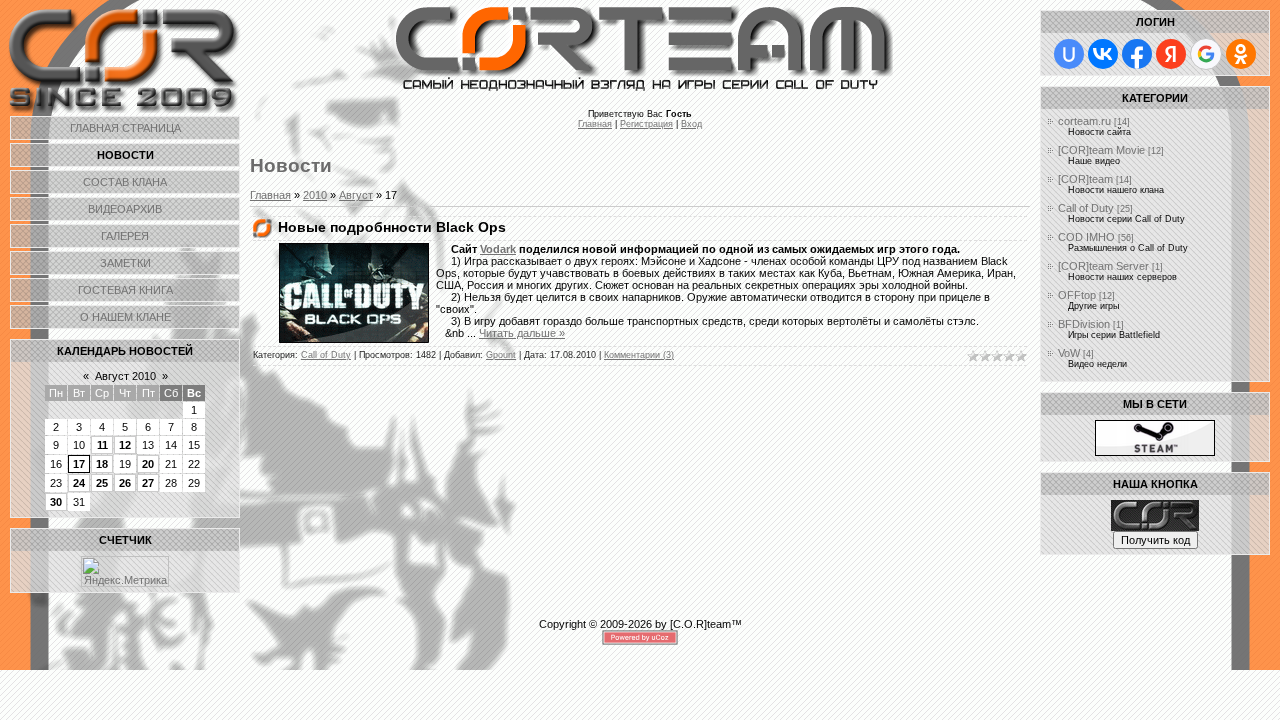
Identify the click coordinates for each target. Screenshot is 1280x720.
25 (102, 483)
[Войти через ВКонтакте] (1103, 54)
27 (148, 483)
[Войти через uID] (1069, 54)
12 (125, 445)
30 (56, 502)
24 (79, 483)
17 (79, 464)
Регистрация (646, 124)
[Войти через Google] (1206, 54)
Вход (691, 124)
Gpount (501, 355)
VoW (1069, 353)
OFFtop (1077, 295)
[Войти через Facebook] (1137, 54)
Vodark (498, 249)
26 (125, 483)
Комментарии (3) (639, 355)
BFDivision (1084, 324)
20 (148, 464)
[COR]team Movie (1101, 150)
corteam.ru (1084, 121)
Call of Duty (326, 355)
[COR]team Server (1103, 266)
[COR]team (1085, 179)
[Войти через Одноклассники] (1241, 54)
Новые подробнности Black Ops (392, 227)
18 (102, 464)
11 (102, 445)
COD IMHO (1086, 237)
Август (356, 195)
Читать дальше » (522, 333)
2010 (315, 195)
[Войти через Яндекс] (1171, 54)
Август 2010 (125, 376)
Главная (595, 124)
